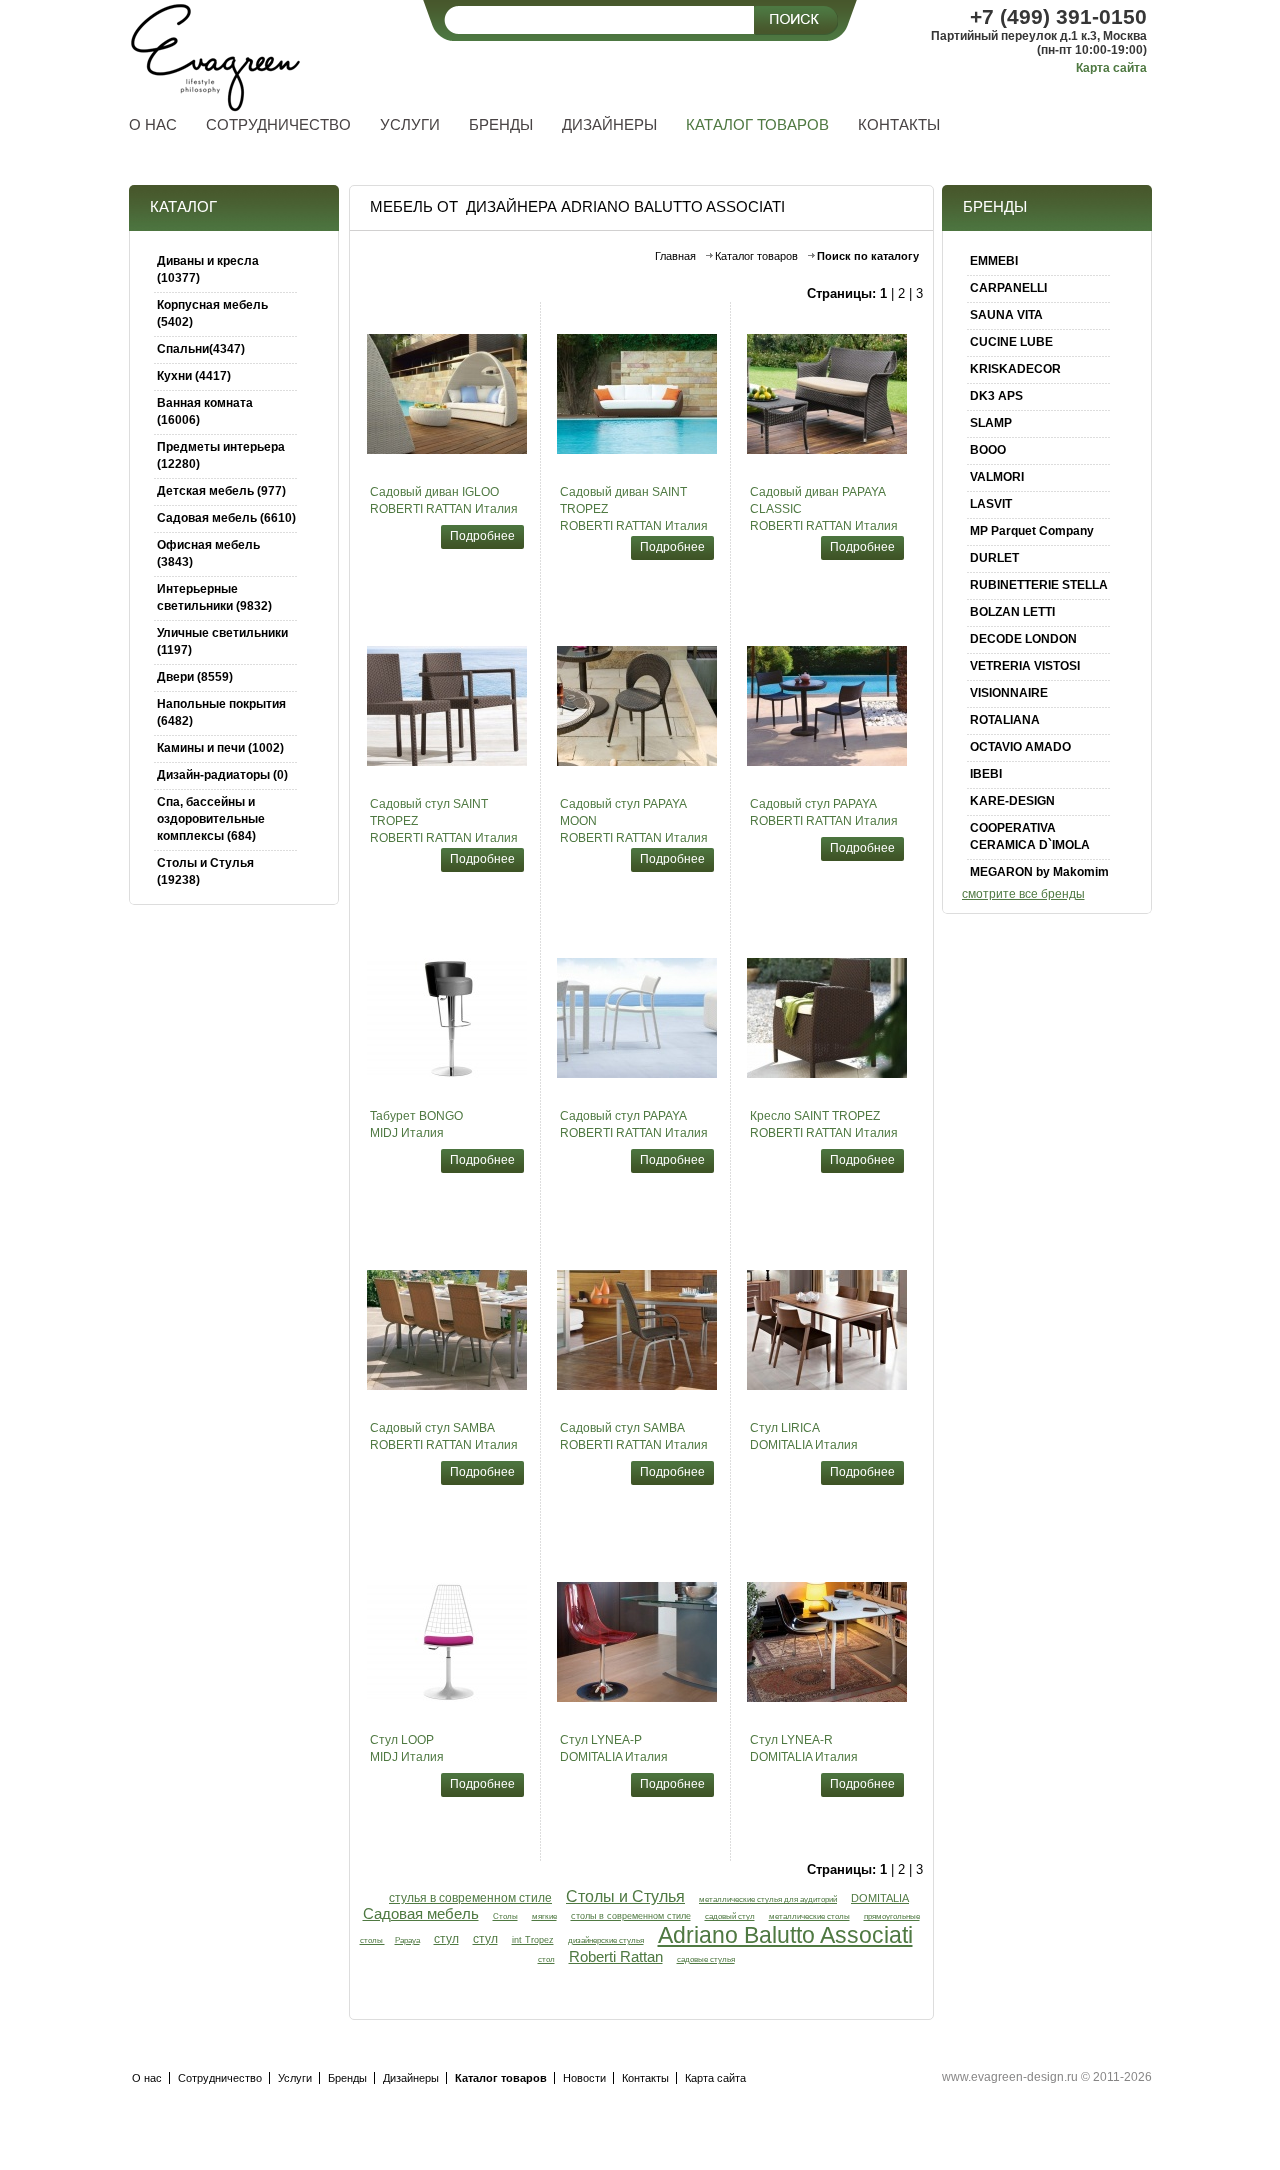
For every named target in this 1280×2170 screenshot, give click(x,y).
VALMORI (997, 477)
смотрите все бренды (1023, 894)
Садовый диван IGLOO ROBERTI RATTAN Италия (444, 500)
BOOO (988, 450)
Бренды (347, 2078)
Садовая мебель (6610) (226, 518)
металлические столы (809, 1916)
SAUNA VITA (1006, 315)
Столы (505, 1916)
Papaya (407, 1940)
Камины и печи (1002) (220, 748)
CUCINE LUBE (1011, 342)
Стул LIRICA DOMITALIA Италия (804, 1436)
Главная (675, 256)
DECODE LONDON (1023, 639)
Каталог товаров (756, 256)
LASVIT (991, 504)
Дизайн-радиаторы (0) (222, 775)
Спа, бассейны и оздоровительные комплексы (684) (211, 819)
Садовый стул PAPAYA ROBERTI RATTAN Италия (824, 812)
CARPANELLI (1008, 288)
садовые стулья (706, 1959)
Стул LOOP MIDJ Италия (407, 1748)
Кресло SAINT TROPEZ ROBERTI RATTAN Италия (824, 1124)
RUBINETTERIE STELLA (1039, 585)
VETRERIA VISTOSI (1025, 666)
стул (446, 1938)
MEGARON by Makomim (1039, 872)
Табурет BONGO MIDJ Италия (416, 1124)
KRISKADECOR (1015, 369)
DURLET (994, 558)
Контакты (645, 2078)
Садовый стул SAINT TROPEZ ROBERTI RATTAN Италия (444, 821)
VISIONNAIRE (1009, 693)
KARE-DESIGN (1012, 801)
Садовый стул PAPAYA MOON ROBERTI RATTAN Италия (634, 821)
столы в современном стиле (631, 1916)
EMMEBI (994, 261)
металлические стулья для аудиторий (768, 1899)
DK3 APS (996, 396)
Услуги (295, 2078)
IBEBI (986, 774)
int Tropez (533, 1940)
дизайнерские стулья (606, 1940)
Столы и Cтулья (625, 1896)
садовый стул (730, 1916)
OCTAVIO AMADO (1020, 747)
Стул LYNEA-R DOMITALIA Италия (804, 1748)
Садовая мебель (421, 1914)
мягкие (544, 1916)
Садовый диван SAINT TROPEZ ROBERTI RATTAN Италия (634, 509)
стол (546, 1959)
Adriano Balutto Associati (785, 1935)
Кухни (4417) (194, 376)
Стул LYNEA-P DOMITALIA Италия (614, 1748)
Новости (584, 2078)
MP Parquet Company (1032, 531)
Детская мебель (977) (221, 491)
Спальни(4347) (201, 349)
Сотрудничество (220, 2078)
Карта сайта (1111, 68)
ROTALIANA (1005, 720)
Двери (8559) (195, 677)
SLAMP (991, 423)
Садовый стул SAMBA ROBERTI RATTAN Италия (444, 1436)
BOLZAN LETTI (1012, 612)
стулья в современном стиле (470, 1898)
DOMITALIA (880, 1898)
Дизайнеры (411, 2078)
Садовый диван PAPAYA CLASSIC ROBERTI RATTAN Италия (824, 509)
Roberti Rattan (616, 1957)
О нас (147, 2078)
